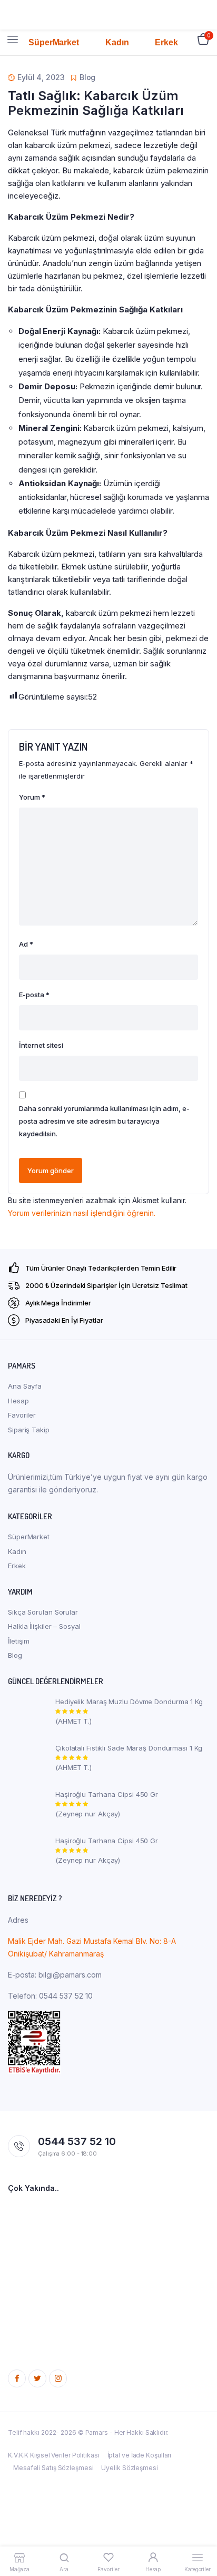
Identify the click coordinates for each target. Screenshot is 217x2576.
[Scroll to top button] (200, 2534)
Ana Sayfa (25, 1386)
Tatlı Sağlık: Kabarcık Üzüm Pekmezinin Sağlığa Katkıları (96, 103)
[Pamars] (109, 40)
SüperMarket (29, 1537)
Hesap (18, 1401)
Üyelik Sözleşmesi (129, 2468)
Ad (26, 944)
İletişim (19, 1641)
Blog (15, 1655)
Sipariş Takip (29, 1430)
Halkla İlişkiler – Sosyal (44, 1626)
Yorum (32, 797)
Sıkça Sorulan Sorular (43, 1612)
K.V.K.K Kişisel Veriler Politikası (54, 2455)
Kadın (17, 1551)
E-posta (34, 995)
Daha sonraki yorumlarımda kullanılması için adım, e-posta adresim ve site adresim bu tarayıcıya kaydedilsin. (104, 1121)
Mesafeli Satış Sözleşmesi (53, 2468)
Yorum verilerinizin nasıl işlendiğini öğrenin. (82, 1213)
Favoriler (22, 1415)
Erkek (17, 1566)
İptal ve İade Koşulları (140, 2455)
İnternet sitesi (41, 1045)
